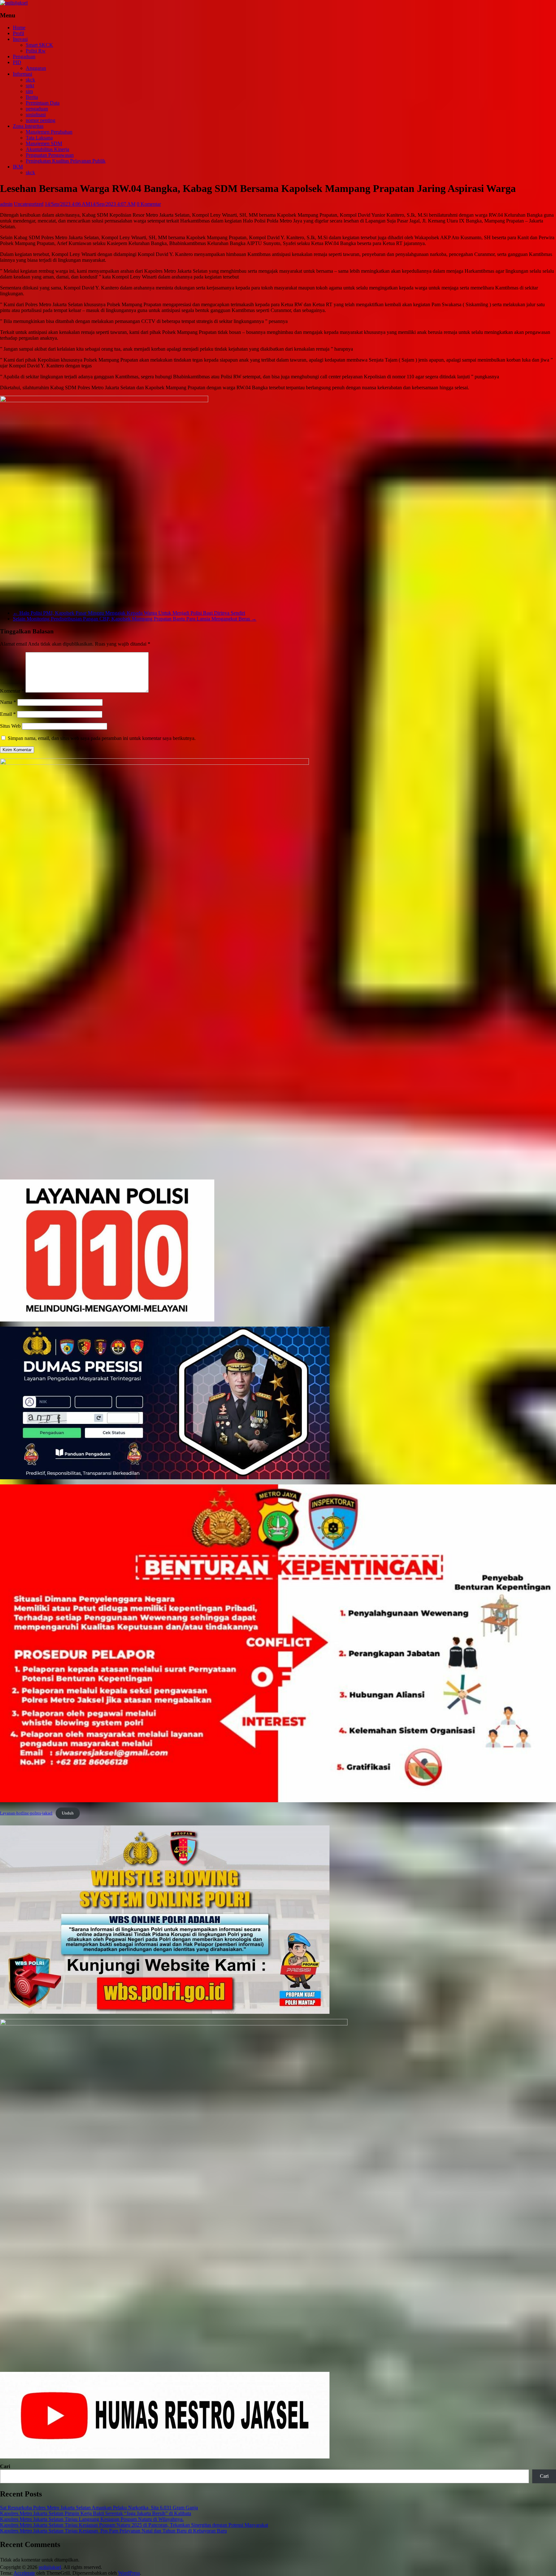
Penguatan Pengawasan (50, 155)
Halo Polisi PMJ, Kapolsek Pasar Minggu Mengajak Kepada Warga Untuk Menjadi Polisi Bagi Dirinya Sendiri (129, 613)
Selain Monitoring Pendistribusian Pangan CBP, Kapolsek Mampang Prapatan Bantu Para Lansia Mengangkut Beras (135, 619)
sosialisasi (36, 114)
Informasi (23, 74)
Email (8, 714)
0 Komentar (149, 204)
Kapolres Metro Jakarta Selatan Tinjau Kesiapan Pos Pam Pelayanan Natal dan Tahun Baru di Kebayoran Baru (113, 2531)
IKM (18, 167)
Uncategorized (29, 204)
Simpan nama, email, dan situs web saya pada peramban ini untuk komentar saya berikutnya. (102, 738)
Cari (5, 2466)
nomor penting (41, 120)
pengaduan (37, 109)
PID (17, 62)
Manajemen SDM (44, 143)
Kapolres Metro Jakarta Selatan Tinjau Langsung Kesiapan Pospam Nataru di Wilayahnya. (92, 2519)
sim (29, 91)
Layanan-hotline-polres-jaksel (26, 1813)
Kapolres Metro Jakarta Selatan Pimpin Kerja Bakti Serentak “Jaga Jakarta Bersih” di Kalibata (96, 2513)
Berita (32, 97)
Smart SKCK (39, 45)
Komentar (12, 691)
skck (30, 80)
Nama (8, 702)
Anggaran (36, 68)
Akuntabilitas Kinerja (47, 149)
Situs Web (10, 726)
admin (6, 204)
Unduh (68, 1813)
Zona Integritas (28, 126)
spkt (30, 85)
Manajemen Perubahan (49, 132)
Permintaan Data (43, 103)
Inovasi (20, 39)
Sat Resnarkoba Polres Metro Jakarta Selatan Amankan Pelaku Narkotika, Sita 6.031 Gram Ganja (99, 2508)
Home (19, 28)
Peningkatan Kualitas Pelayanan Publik (66, 161)
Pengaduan (24, 57)
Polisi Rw (36, 51)
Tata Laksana (39, 138)
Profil (19, 33)
